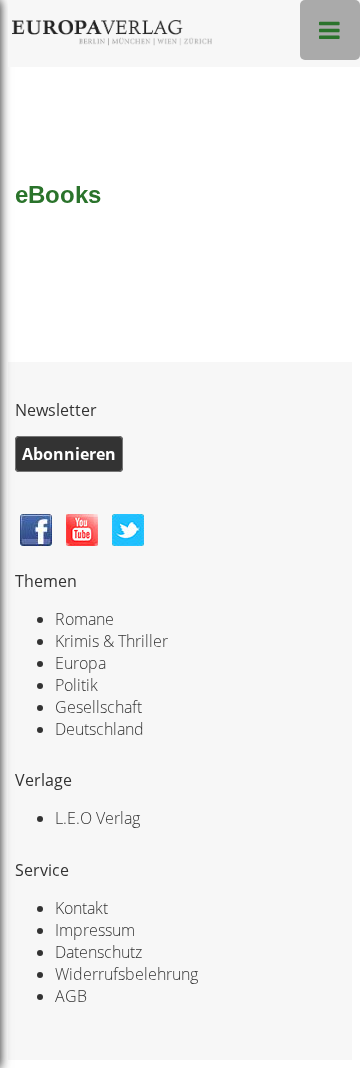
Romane (84, 619)
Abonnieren (69, 454)
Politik (76, 685)
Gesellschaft (98, 707)
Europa (80, 663)
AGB (71, 996)
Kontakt (81, 908)
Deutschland (99, 729)
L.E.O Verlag (97, 818)
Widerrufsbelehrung (126, 974)
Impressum (95, 930)
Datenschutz (98, 952)
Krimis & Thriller (111, 641)
